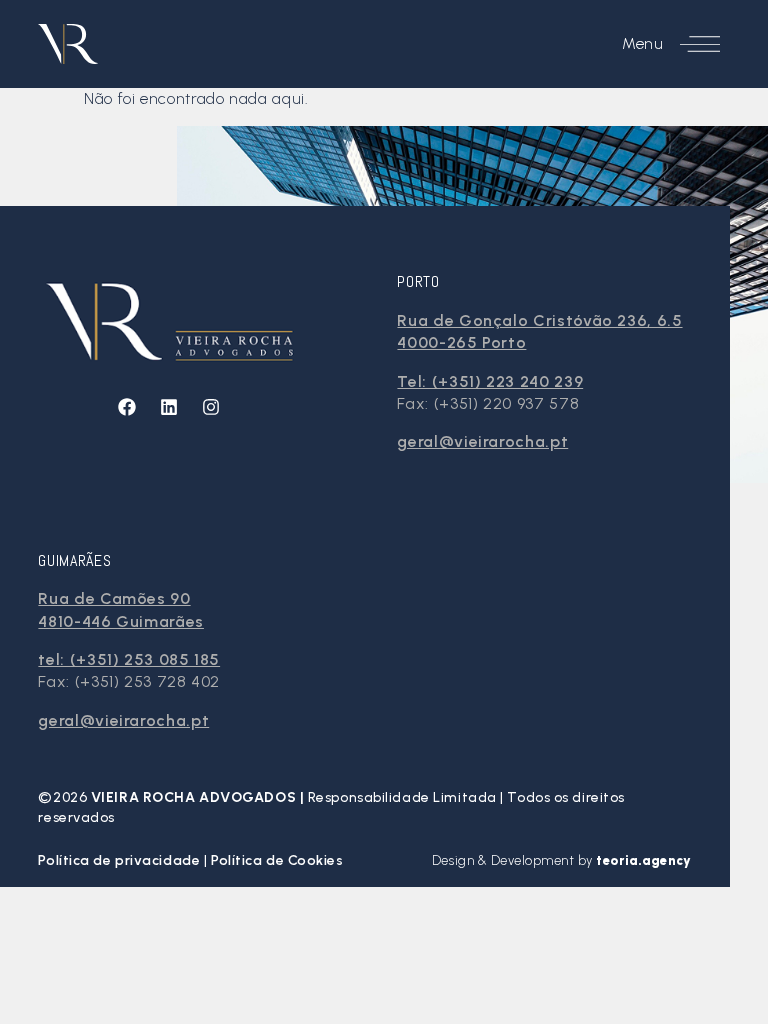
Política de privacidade (120, 860)
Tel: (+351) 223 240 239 (490, 381)
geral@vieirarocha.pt (482, 441)
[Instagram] (211, 407)
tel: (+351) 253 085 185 (129, 659)
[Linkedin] (169, 407)
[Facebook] (127, 407)
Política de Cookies (277, 860)
